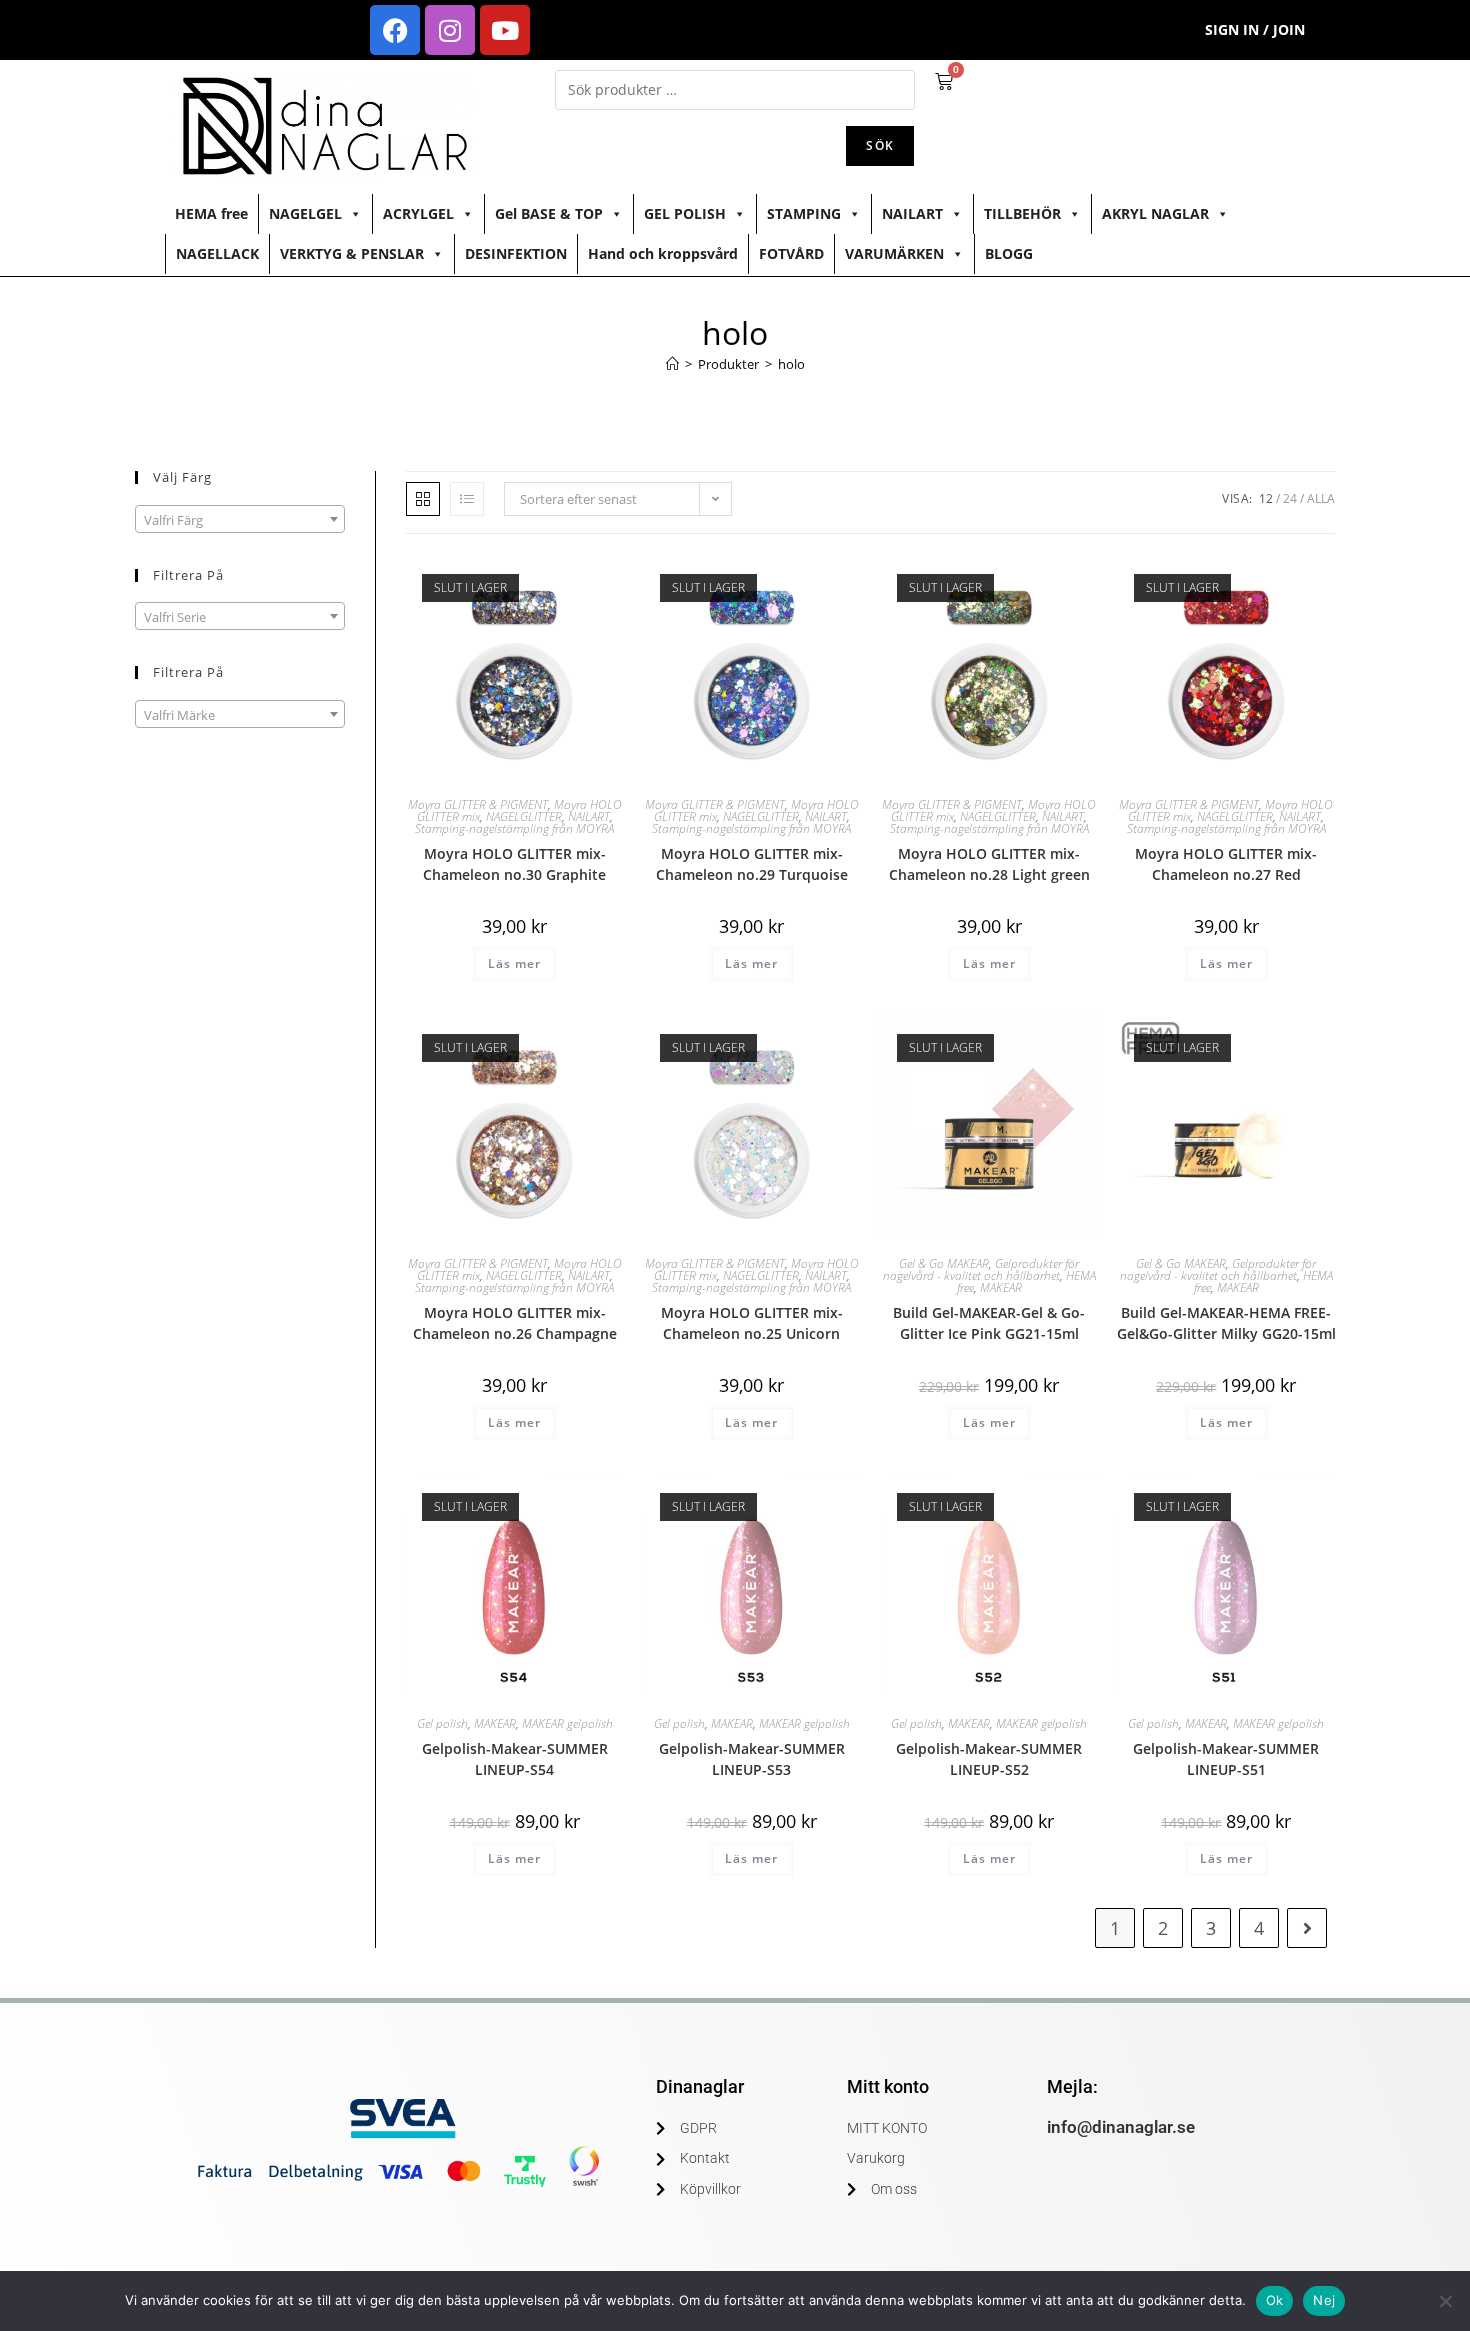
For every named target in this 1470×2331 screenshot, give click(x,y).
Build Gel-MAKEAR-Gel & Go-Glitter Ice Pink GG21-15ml (989, 1323)
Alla (1321, 498)
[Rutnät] (423, 499)
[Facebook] (395, 30)
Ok (1275, 2300)
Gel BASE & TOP (549, 213)
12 (1266, 498)
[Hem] (672, 364)
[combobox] (240, 519)
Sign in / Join (1255, 29)
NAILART (912, 213)
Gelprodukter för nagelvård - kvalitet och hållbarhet (981, 1269)
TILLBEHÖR (1022, 213)
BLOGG (1009, 253)
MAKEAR (1001, 1287)
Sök (880, 145)
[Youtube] (505, 30)
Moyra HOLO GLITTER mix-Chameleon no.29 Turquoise (752, 864)
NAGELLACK (217, 253)
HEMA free (211, 213)
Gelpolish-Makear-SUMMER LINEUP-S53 (752, 1759)
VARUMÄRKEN (894, 253)
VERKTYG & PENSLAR (352, 253)
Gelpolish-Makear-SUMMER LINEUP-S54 (515, 1759)
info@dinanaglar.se (1121, 2127)
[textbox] (240, 520)
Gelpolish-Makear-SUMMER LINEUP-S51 (1226, 1759)
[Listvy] (467, 499)
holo (791, 364)
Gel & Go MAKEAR (944, 1263)
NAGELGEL (305, 213)
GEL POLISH (685, 213)
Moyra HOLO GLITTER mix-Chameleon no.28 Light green (989, 864)
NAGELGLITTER (524, 816)
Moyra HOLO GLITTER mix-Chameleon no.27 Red (1226, 864)
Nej (1324, 2300)
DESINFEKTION (516, 253)
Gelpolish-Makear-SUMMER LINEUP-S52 (989, 1759)
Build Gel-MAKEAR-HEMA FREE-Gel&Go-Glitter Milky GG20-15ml (1226, 1323)
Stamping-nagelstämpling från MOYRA (514, 828)
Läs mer (514, 963)
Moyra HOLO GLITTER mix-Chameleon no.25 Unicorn (752, 1323)
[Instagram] (450, 30)
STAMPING (804, 213)
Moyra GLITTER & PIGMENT (478, 804)
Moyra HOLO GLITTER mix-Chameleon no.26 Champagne (515, 1323)
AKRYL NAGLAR (1155, 213)
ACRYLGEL (418, 213)
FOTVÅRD (791, 253)
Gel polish (442, 1723)
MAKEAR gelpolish (567, 1723)
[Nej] (1445, 2301)
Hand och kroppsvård (663, 253)
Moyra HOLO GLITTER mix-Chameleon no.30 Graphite (514, 864)
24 (1290, 498)
